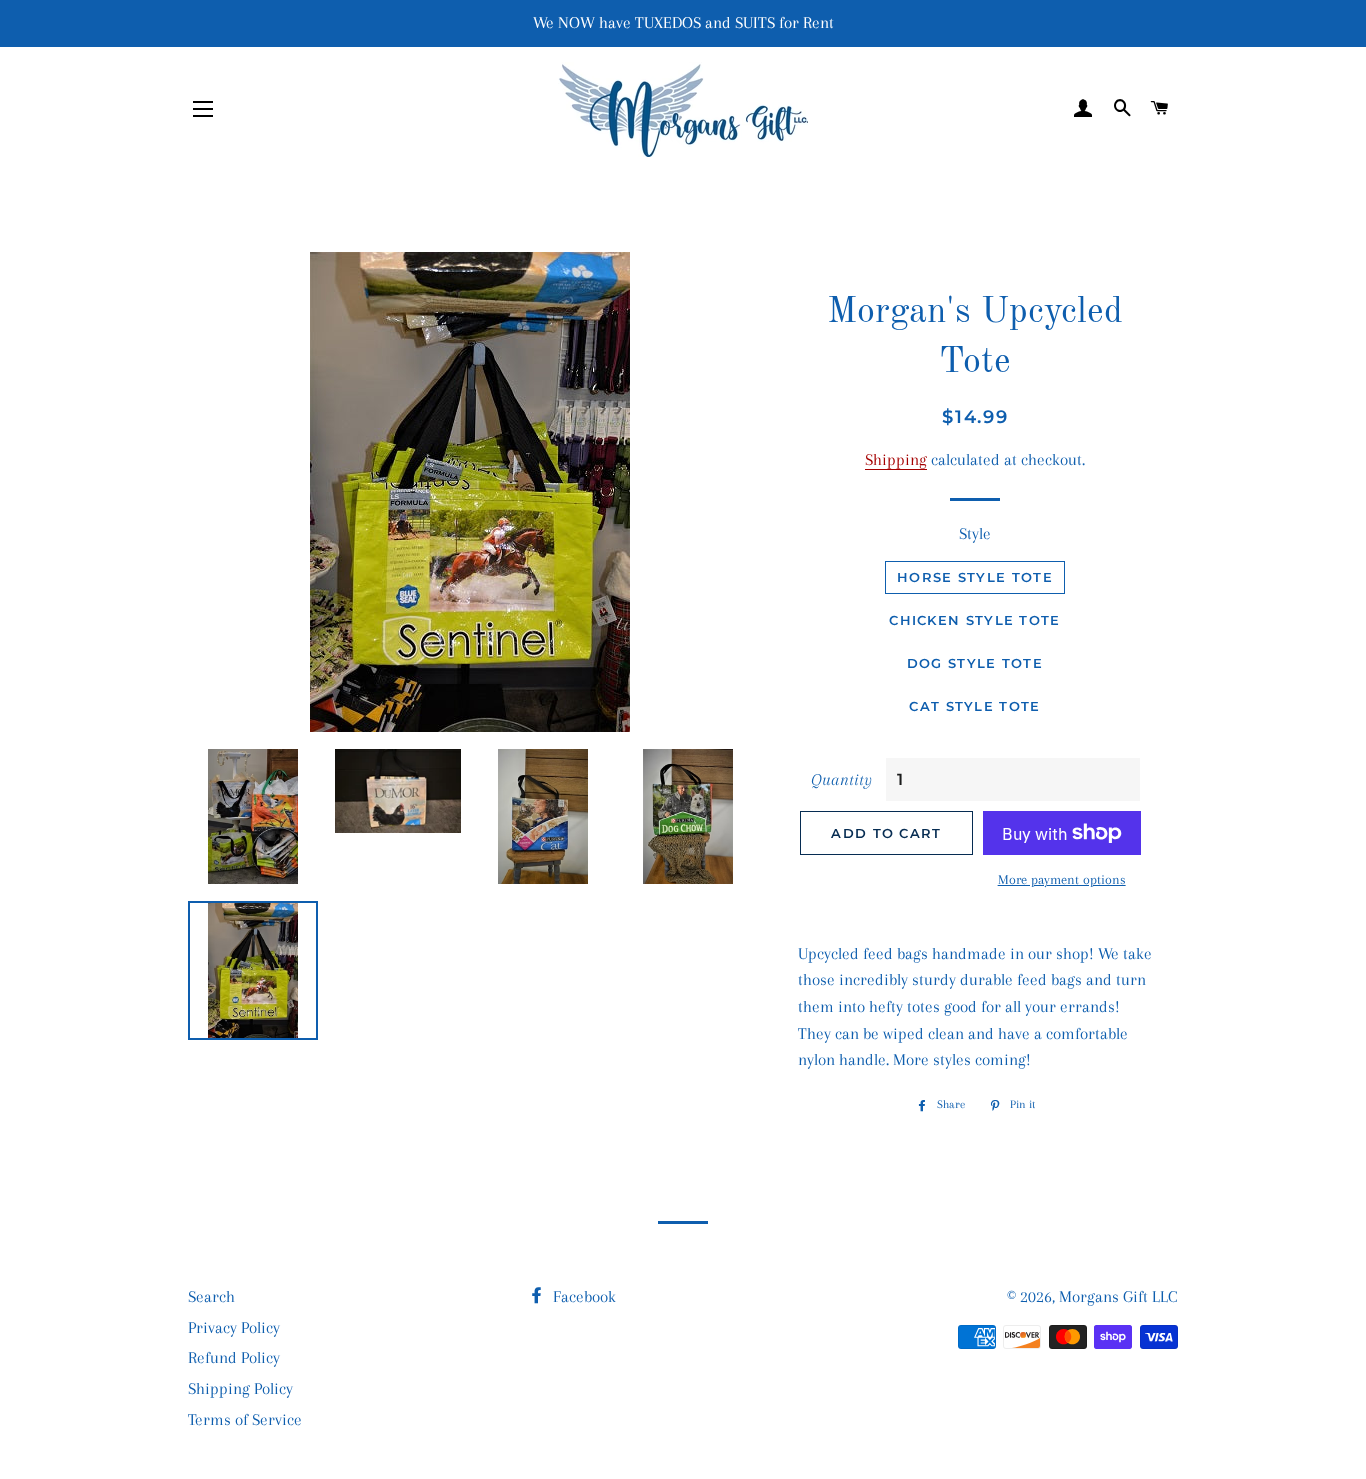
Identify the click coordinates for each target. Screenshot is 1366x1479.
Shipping (896, 459)
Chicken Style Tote (974, 620)
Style (975, 533)
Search (211, 1296)
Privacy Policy (234, 1327)
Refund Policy (234, 1357)
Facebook (582, 1296)
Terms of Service (245, 1419)
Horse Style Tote (975, 577)
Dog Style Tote (975, 663)
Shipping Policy (240, 1388)
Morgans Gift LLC (1118, 1296)
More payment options (1062, 879)
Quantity (841, 779)
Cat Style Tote (974, 706)
